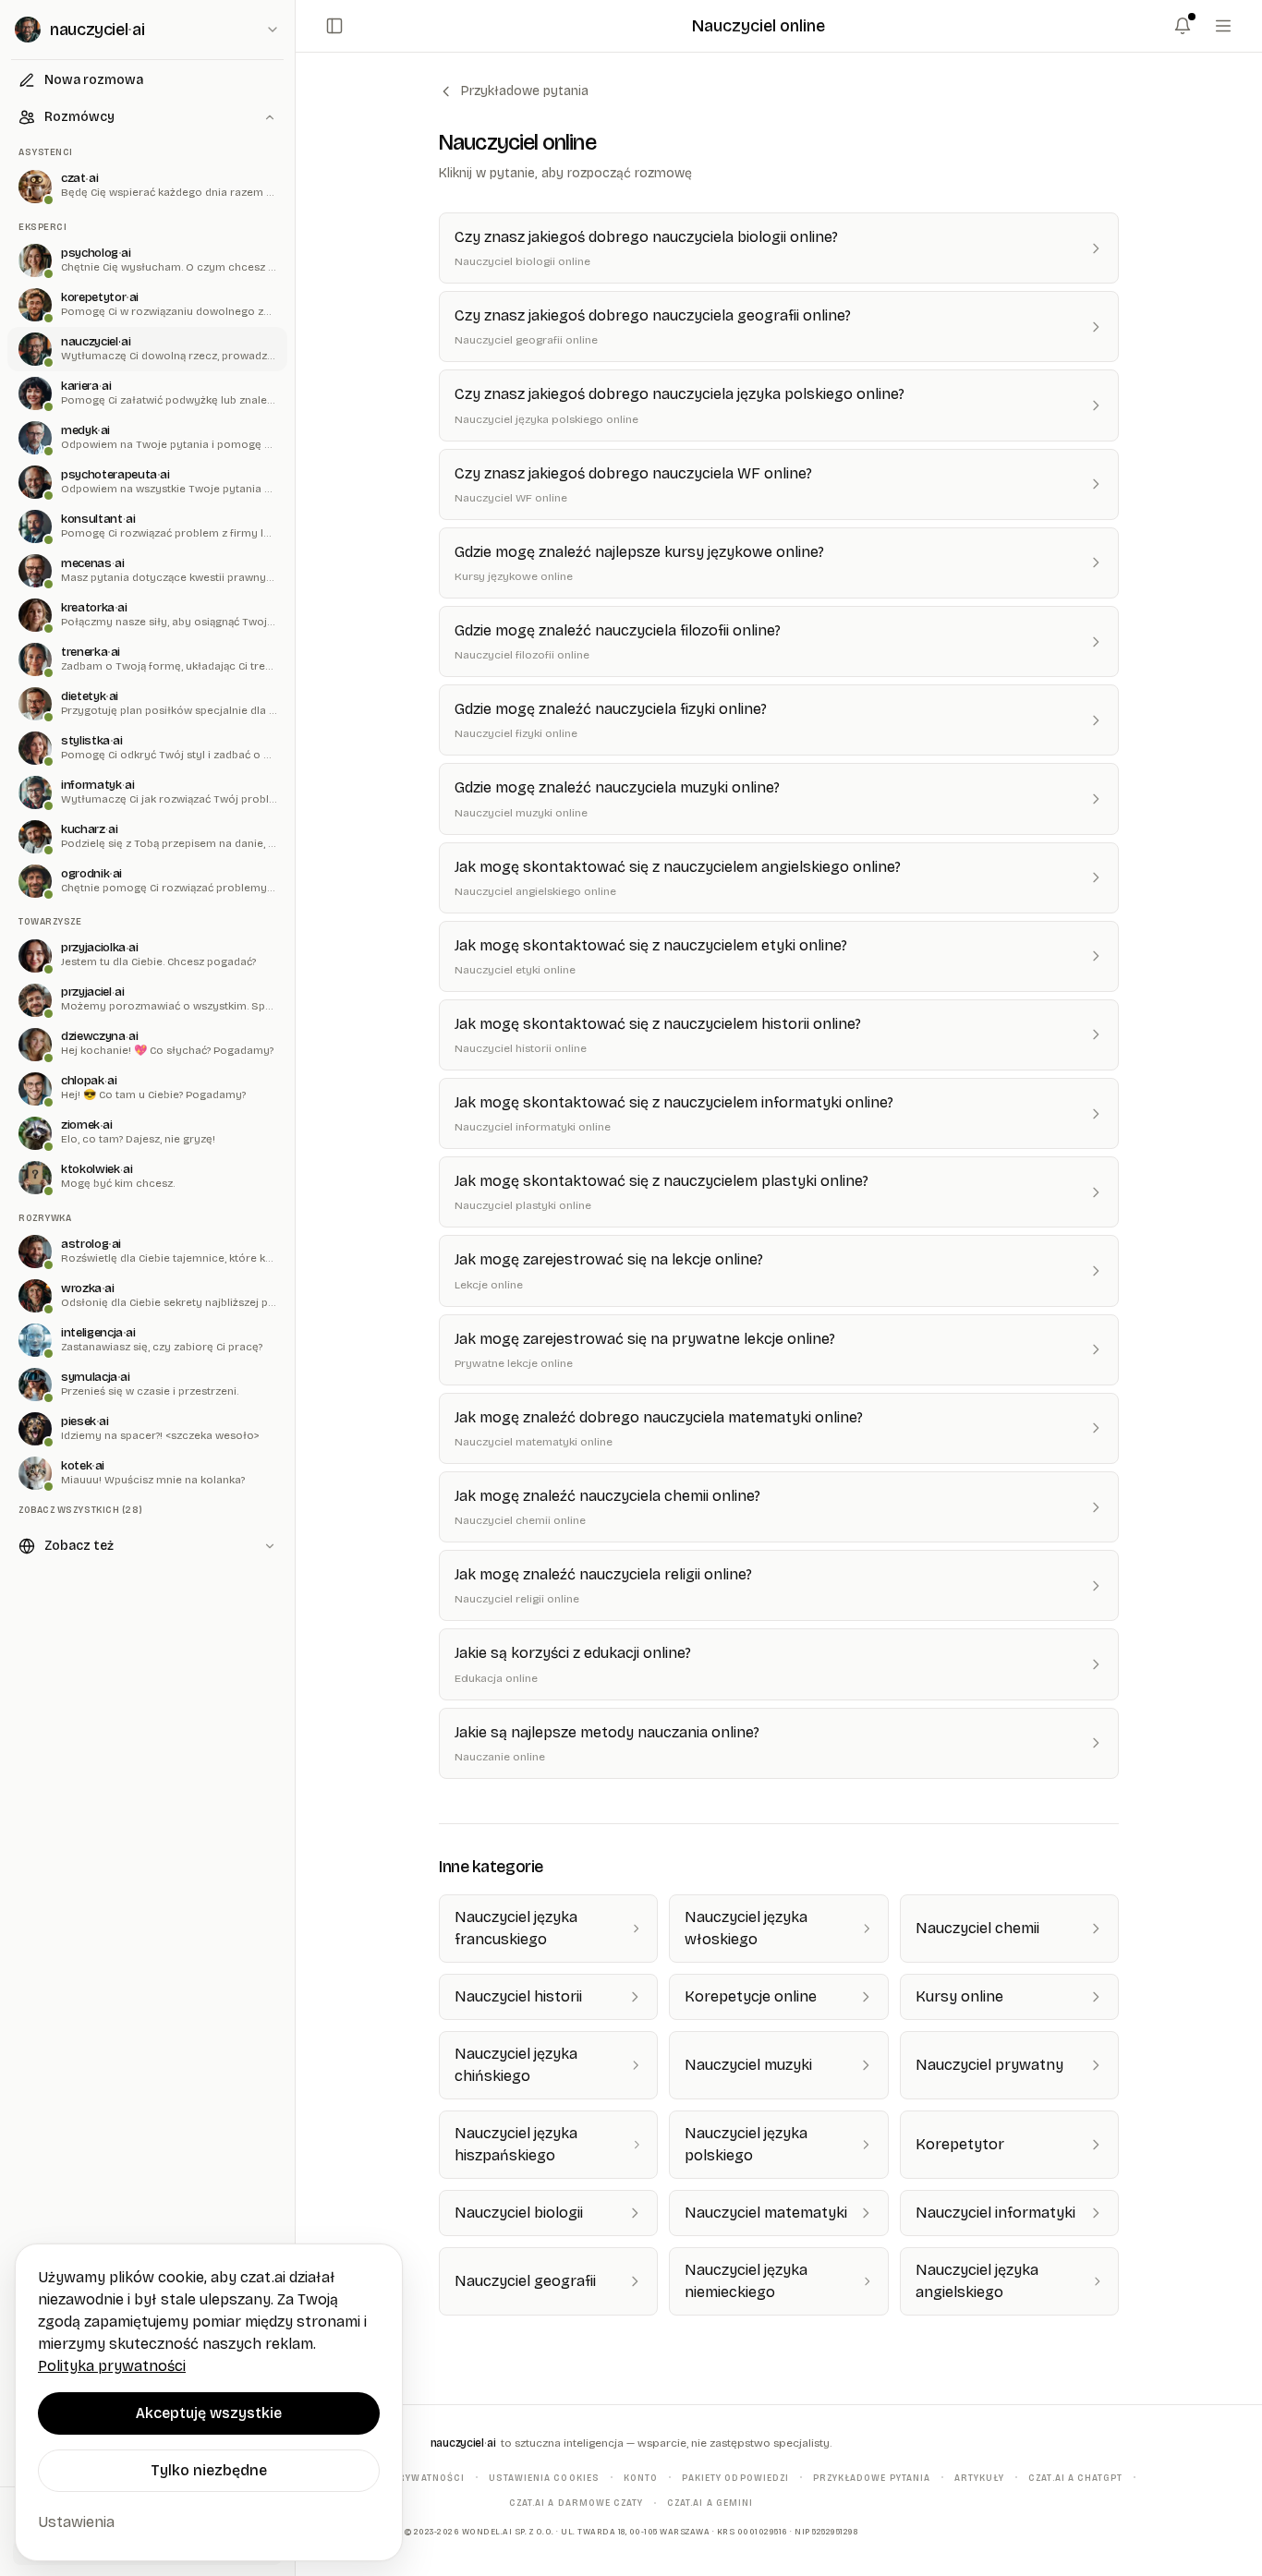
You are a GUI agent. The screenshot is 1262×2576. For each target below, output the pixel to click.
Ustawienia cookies (544, 2477)
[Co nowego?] (1183, 26)
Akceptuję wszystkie (209, 2413)
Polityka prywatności (403, 2477)
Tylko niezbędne (209, 2470)
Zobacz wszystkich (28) (80, 1510)
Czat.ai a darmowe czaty (576, 2503)
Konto (641, 2477)
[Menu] (1223, 26)
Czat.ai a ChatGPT (1075, 2477)
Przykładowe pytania (525, 91)
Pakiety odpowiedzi (735, 2477)
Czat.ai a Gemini (710, 2503)
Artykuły (979, 2477)
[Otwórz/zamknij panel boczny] (334, 26)
